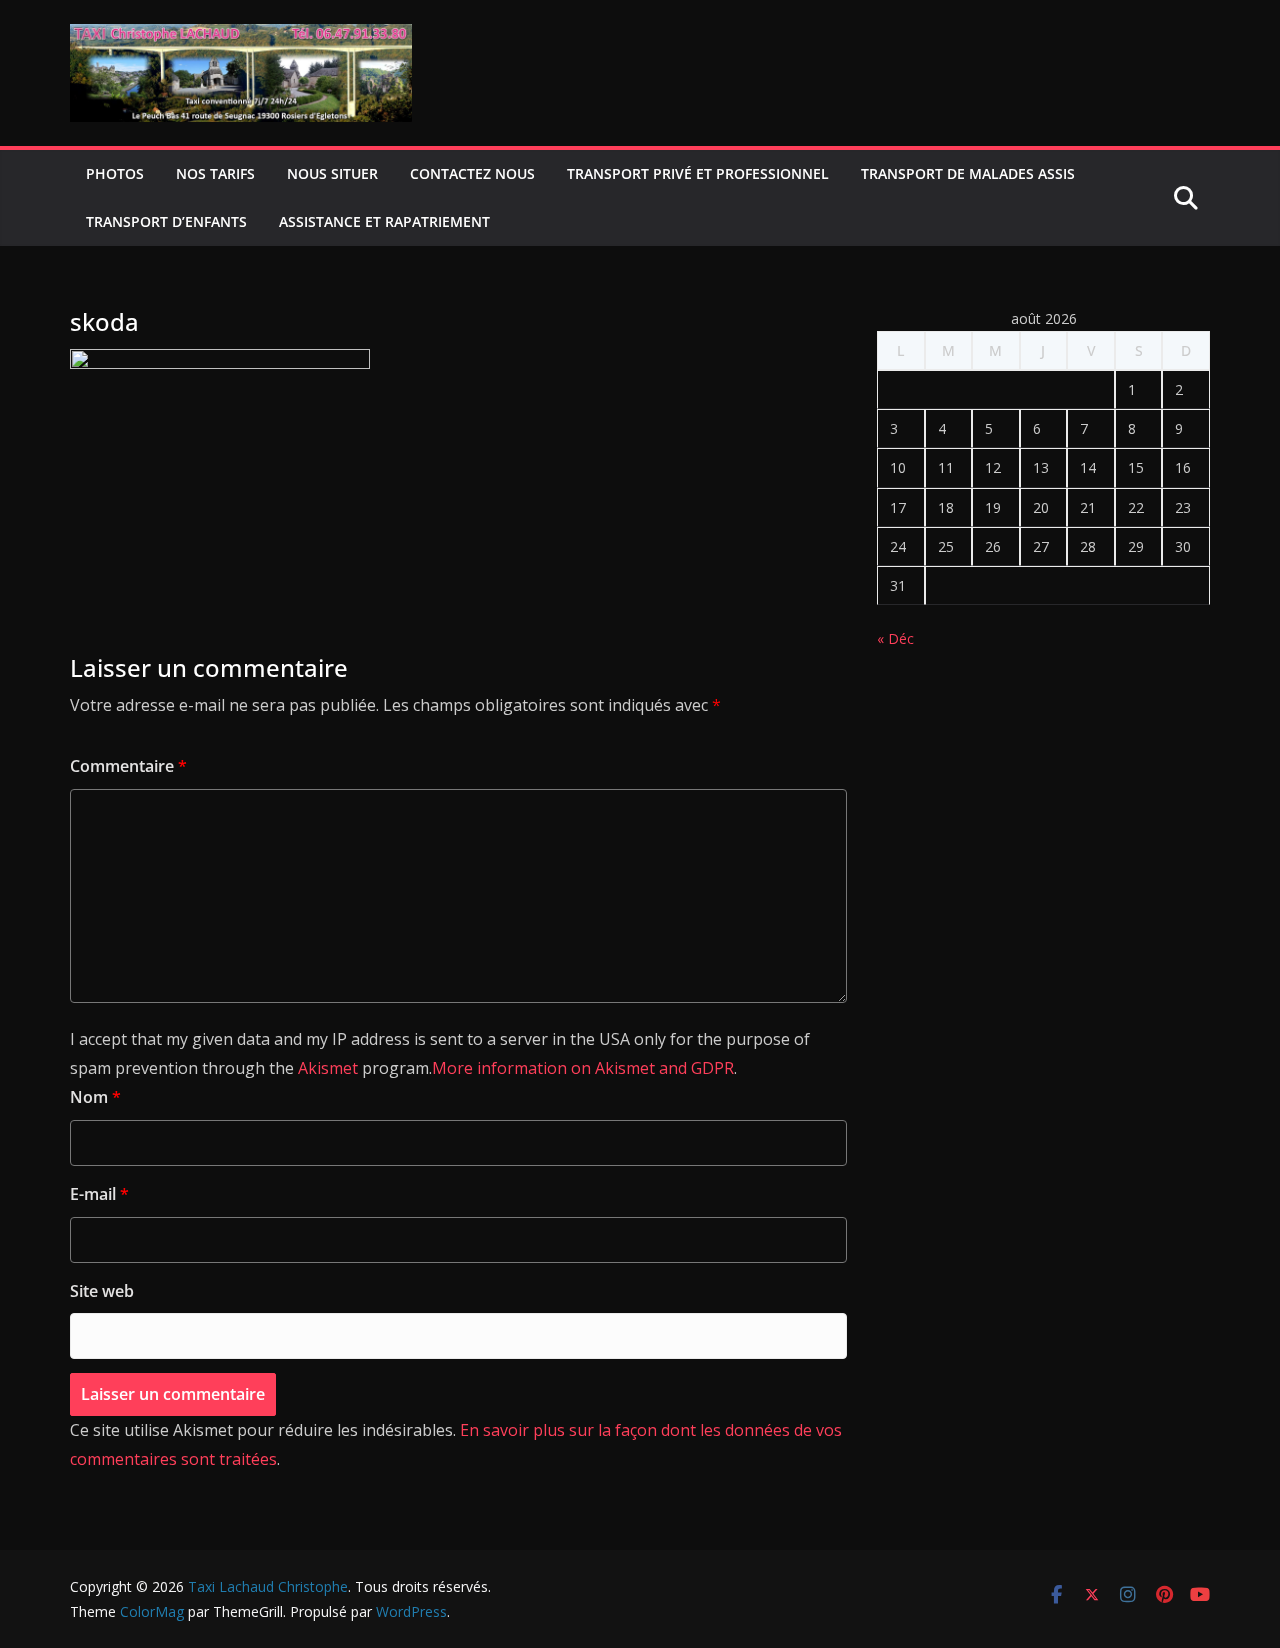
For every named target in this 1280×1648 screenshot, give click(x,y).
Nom (95, 1097)
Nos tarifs (215, 173)
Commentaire (128, 766)
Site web (102, 1291)
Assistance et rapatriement (384, 221)
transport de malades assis (968, 173)
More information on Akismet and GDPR (583, 1068)
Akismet (328, 1068)
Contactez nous (472, 173)
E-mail (99, 1194)
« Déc (895, 638)
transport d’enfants (166, 221)
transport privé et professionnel (698, 173)
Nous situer (332, 173)
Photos (115, 173)
